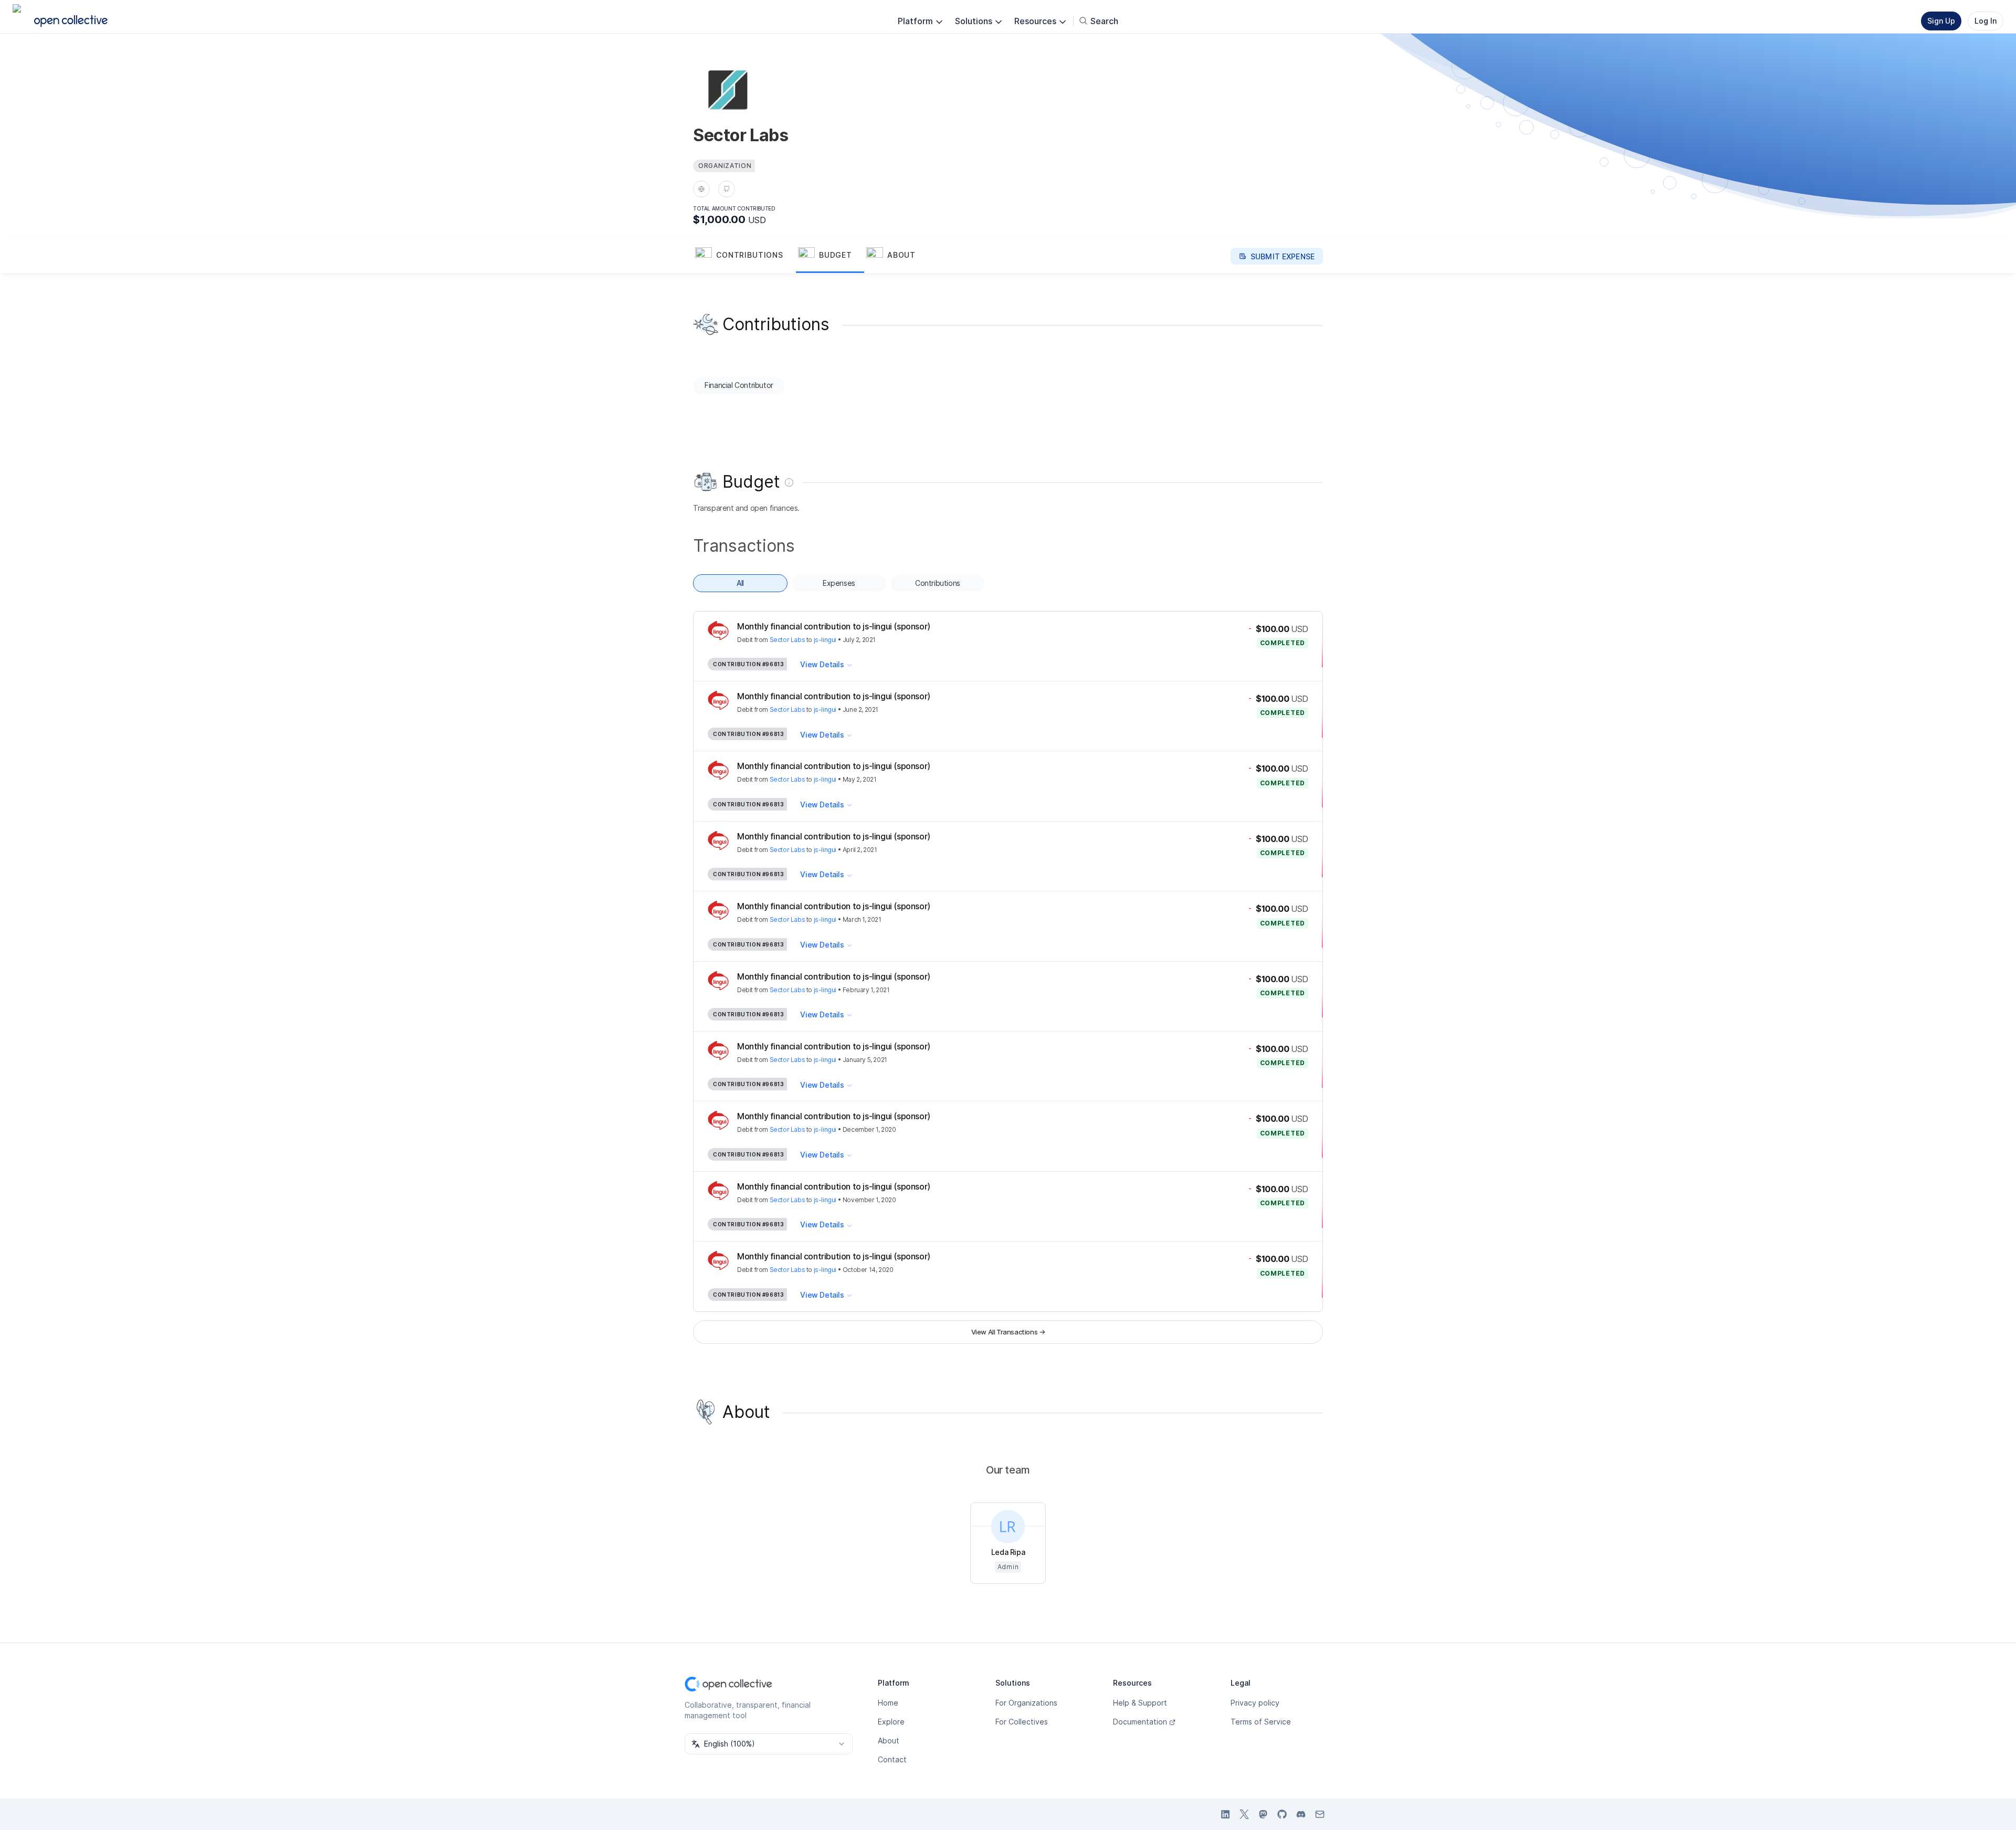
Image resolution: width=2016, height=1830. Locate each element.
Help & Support (1140, 1703)
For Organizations (1026, 1703)
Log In (1986, 21)
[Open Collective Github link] (1282, 1814)
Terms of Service (1261, 1722)
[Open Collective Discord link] (1301, 1814)
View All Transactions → (1008, 1332)
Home (888, 1703)
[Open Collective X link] (1244, 1814)
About (889, 1740)
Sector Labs (787, 640)
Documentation (1140, 1722)
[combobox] (769, 1744)
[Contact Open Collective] (1320, 1814)
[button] (744, 256)
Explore (891, 1722)
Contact (892, 1759)
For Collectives (1022, 1722)
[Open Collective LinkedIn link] (1225, 1814)
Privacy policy (1255, 1703)
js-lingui (825, 640)
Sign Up (1941, 21)
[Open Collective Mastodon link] (1263, 1814)
